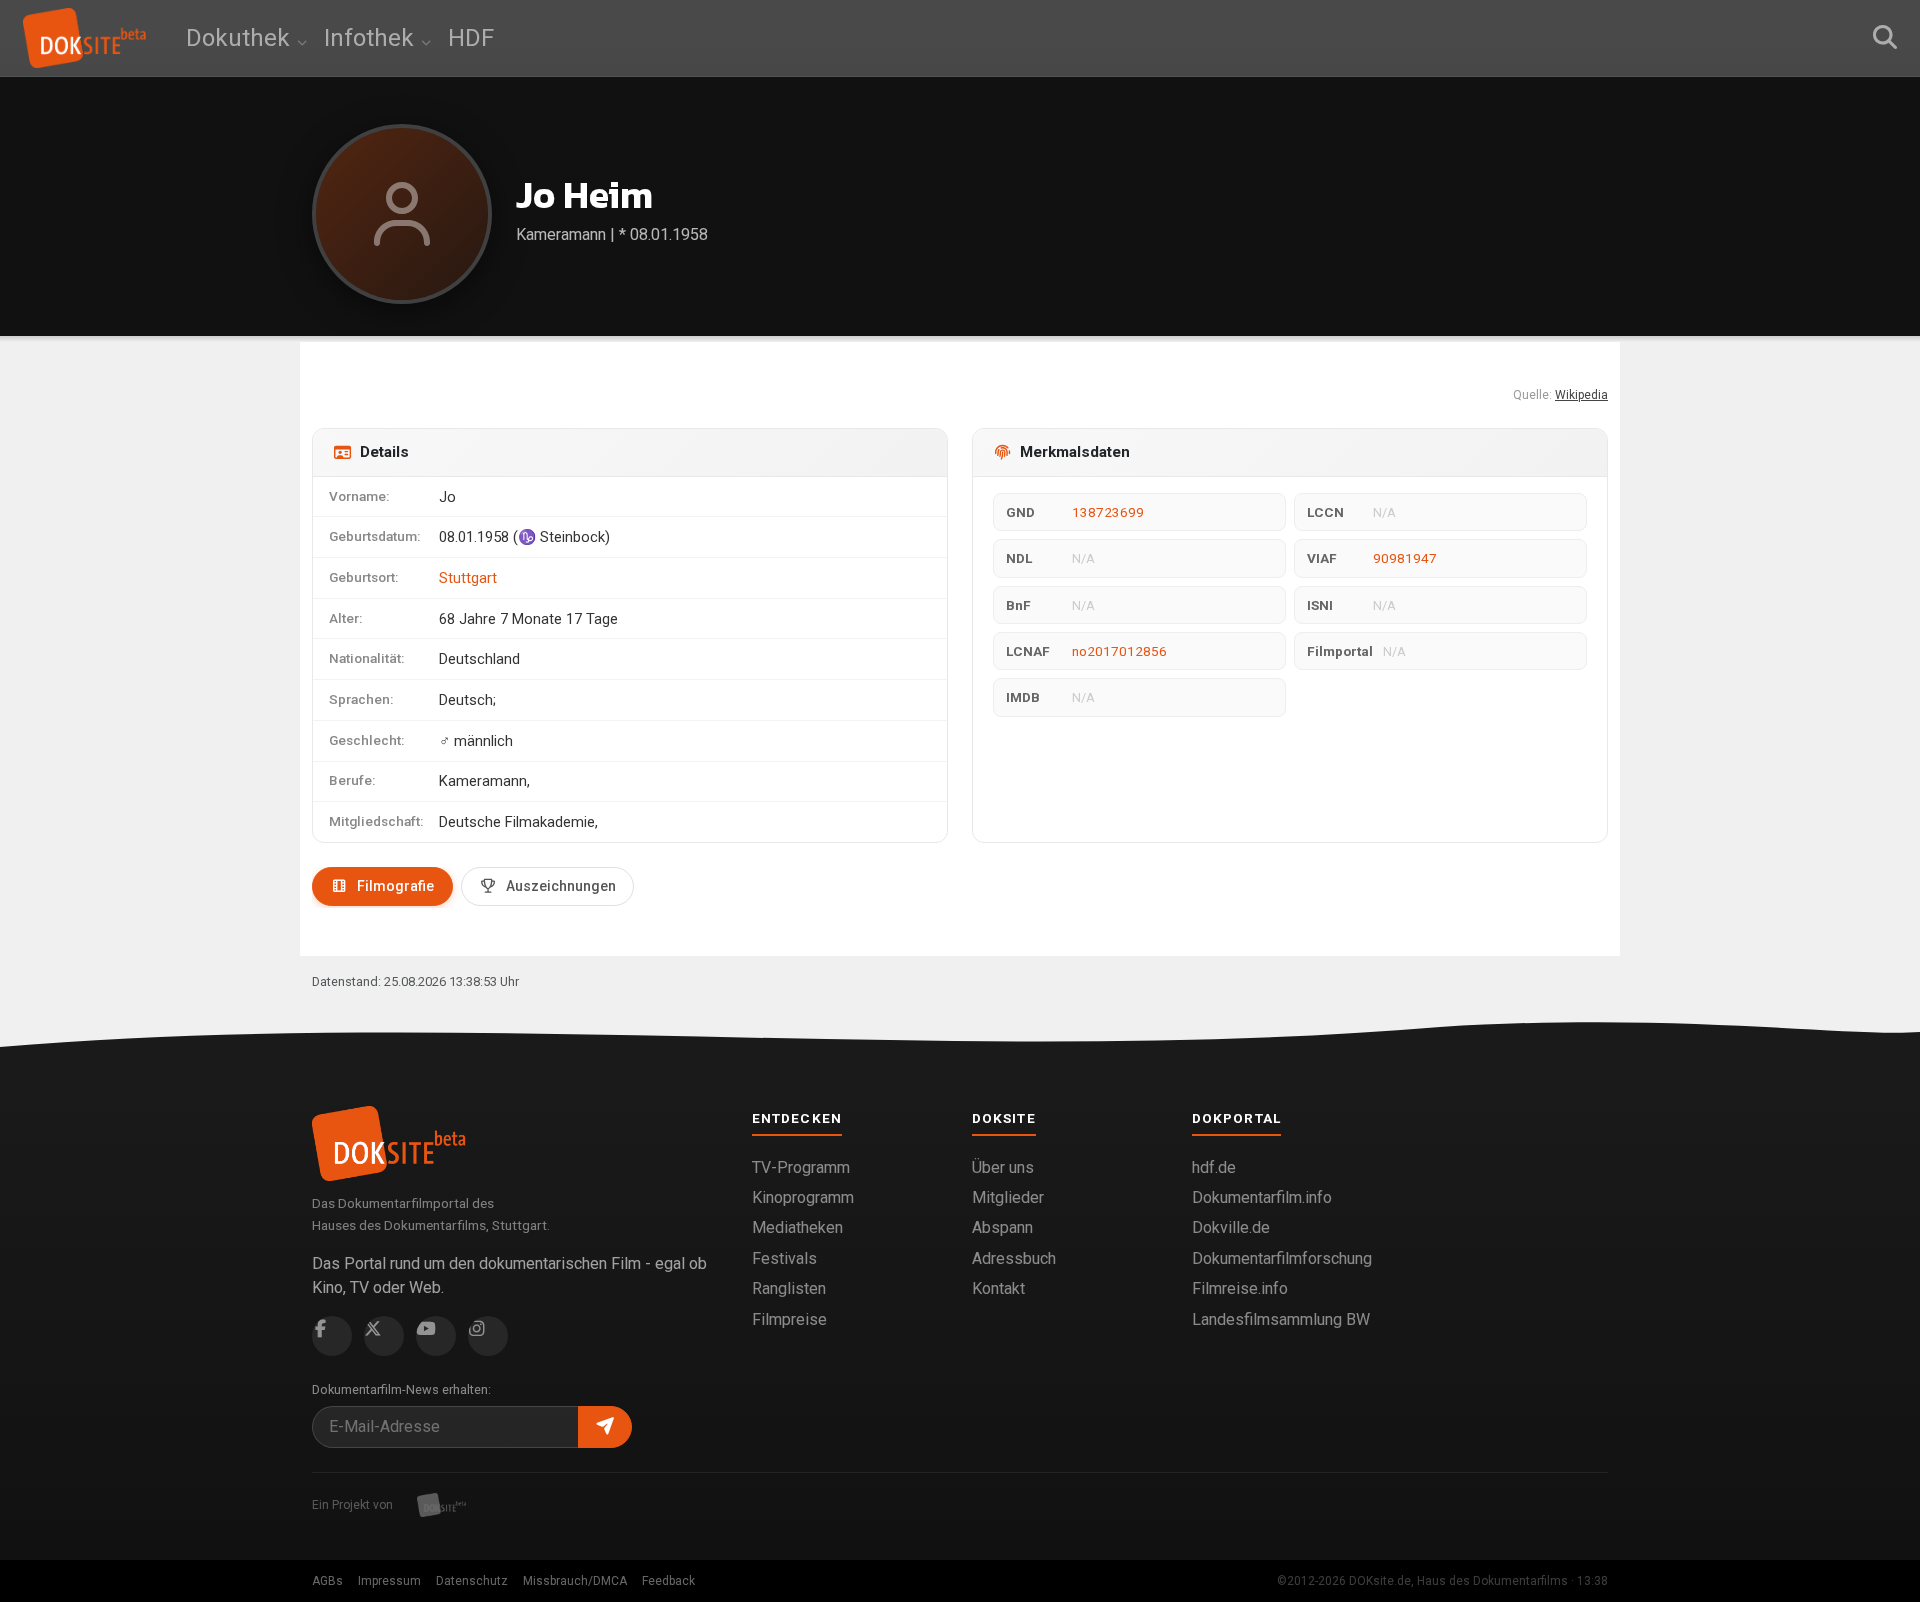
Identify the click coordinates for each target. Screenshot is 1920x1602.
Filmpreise (789, 1319)
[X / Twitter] (384, 1336)
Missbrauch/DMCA (575, 1581)
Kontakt (998, 1288)
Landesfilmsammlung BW (1281, 1319)
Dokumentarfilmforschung (1282, 1258)
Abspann (1002, 1227)
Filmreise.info (1240, 1288)
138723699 (1108, 512)
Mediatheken (797, 1227)
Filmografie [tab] (395, 886)
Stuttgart (468, 578)
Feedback (668, 1581)
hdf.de (1214, 1167)
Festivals (784, 1258)
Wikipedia (1581, 395)
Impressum (389, 1581)
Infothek (372, 38)
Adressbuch (1014, 1258)
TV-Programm (801, 1167)
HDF (471, 38)
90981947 (1405, 558)
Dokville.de (1231, 1227)
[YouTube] (436, 1336)
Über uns (1003, 1167)
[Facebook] (332, 1336)
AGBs (327, 1581)
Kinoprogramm (803, 1197)
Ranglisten (789, 1288)
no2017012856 (1119, 651)
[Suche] (1885, 38)
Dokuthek (241, 38)
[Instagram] (488, 1336)
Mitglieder (1008, 1197)
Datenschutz (472, 1581)
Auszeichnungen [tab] (561, 886)
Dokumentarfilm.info (1262, 1197)
